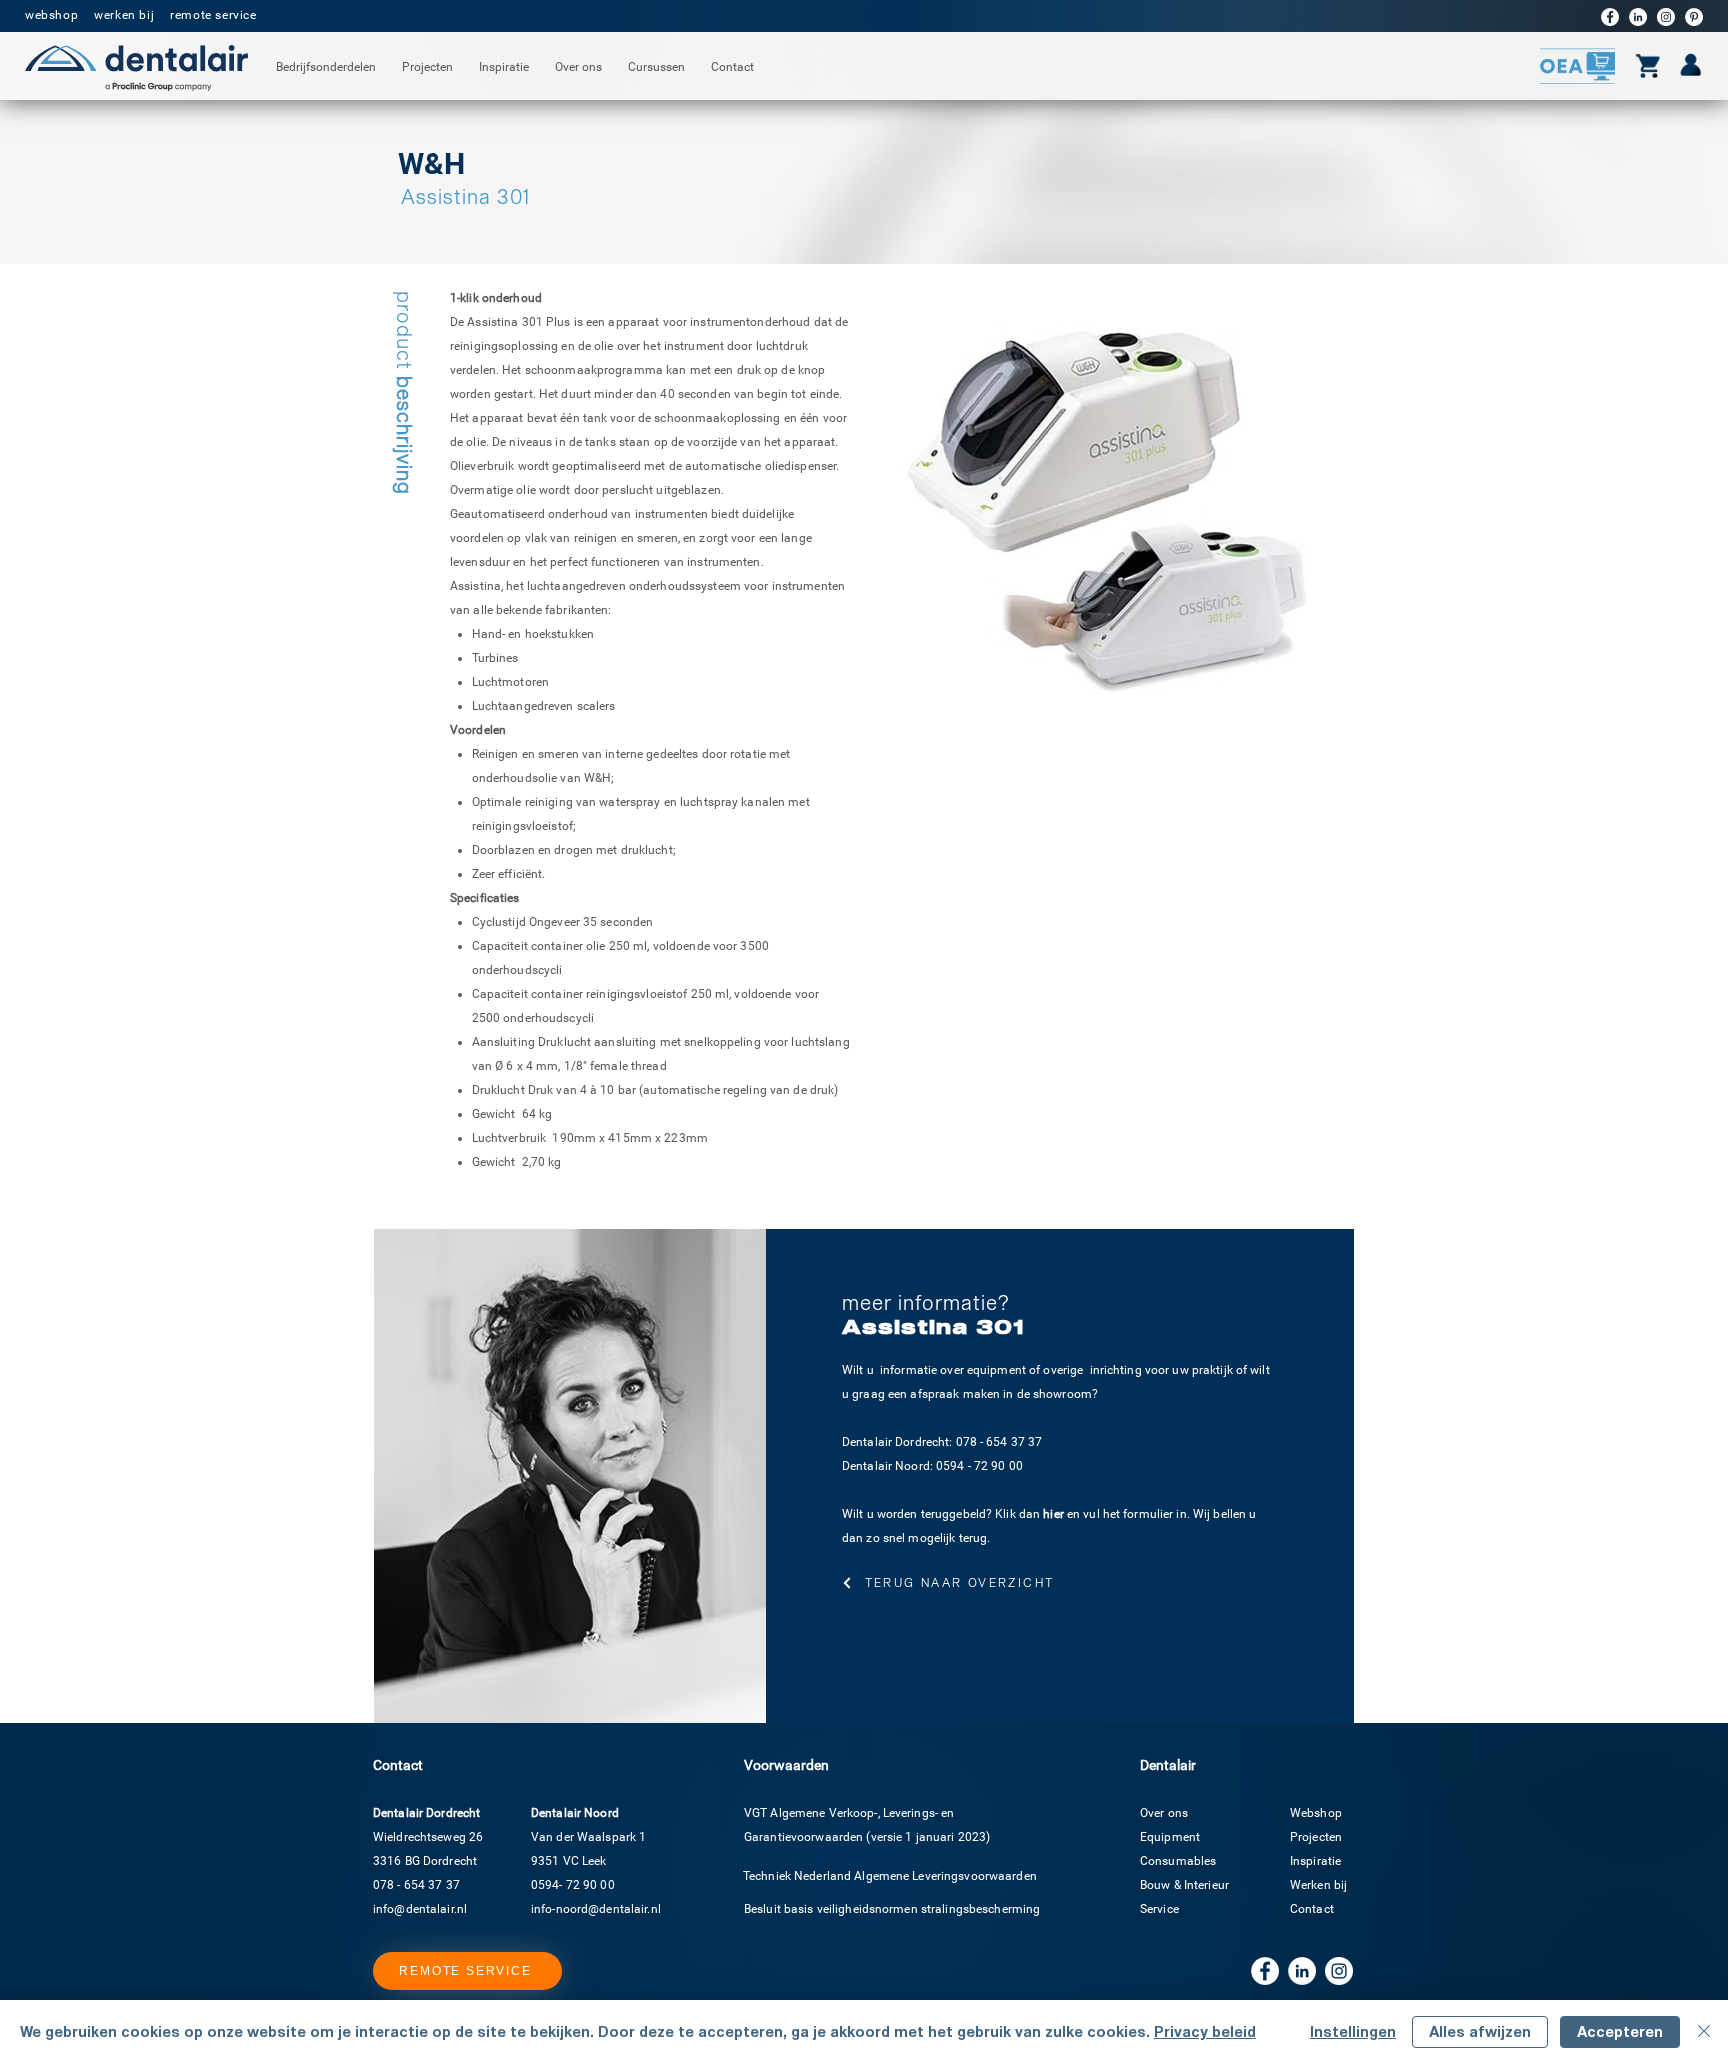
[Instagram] (1666, 17)
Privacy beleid (1205, 2031)
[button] (326, 67)
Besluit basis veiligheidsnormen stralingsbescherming (892, 1909)
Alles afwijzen (1480, 2031)
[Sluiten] (1704, 2032)
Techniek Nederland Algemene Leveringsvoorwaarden (890, 1876)
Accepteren (1620, 2031)
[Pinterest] (1694, 17)
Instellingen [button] (1353, 2031)
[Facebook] (1610, 17)
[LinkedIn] (1638, 17)
